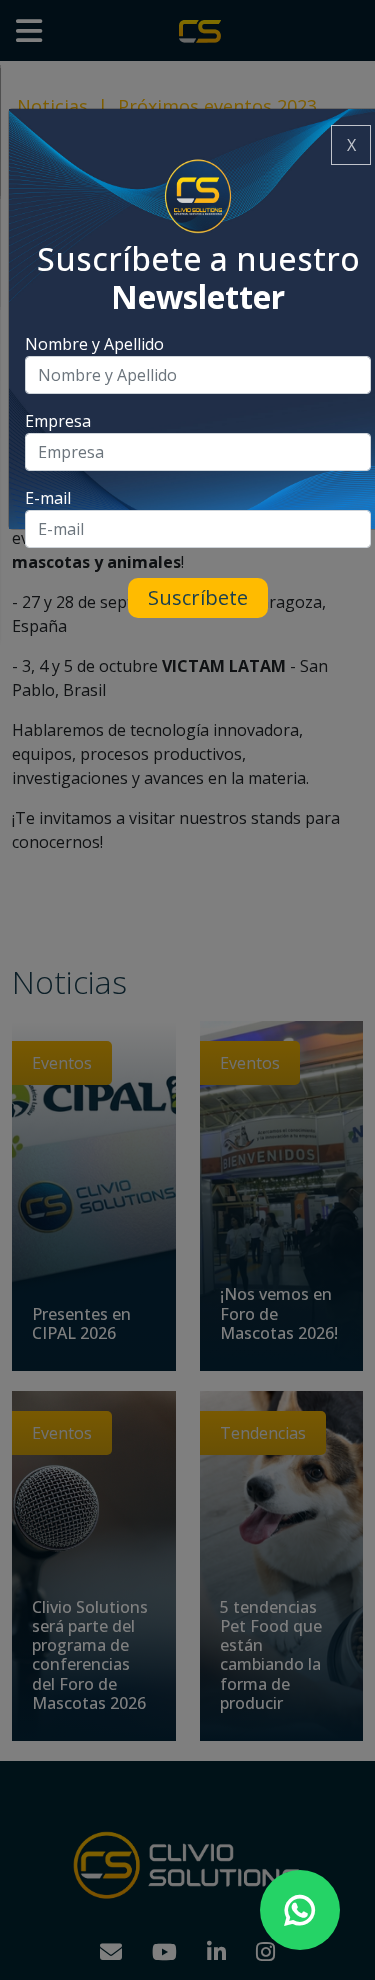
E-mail (48, 498)
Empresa (58, 421)
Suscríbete (198, 597)
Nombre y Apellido (94, 344)
